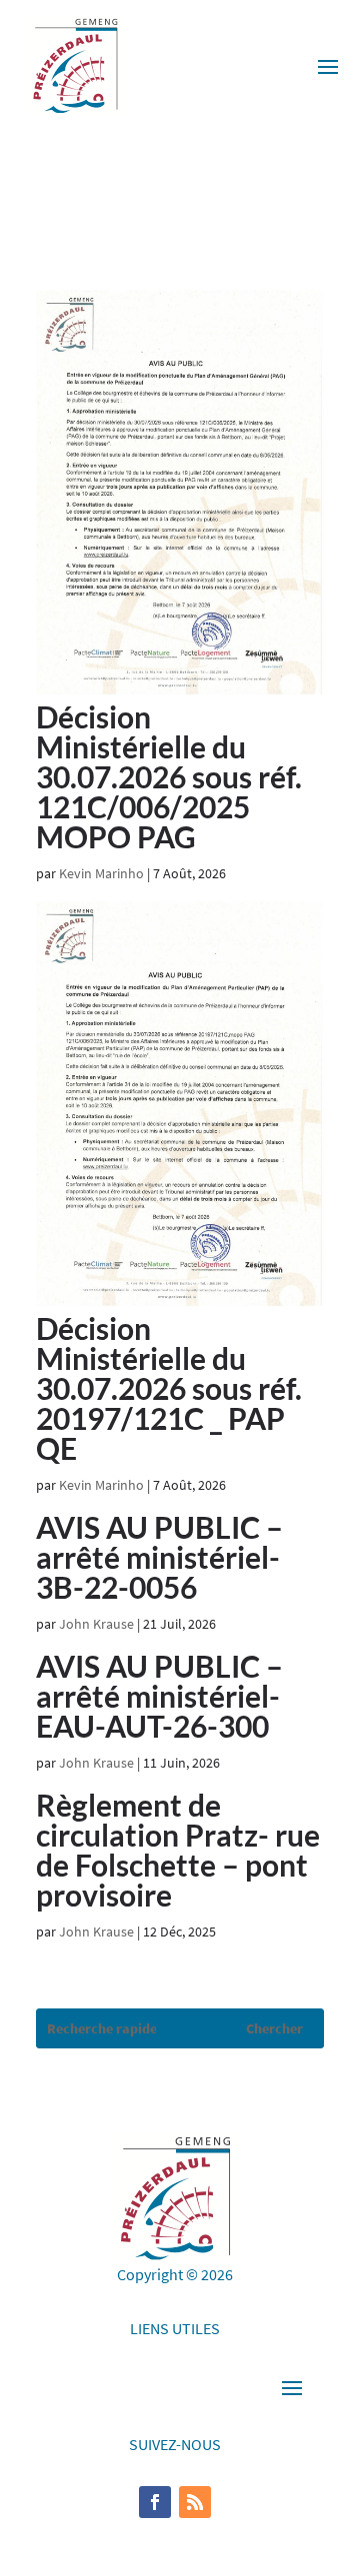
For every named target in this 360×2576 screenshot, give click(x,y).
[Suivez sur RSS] (195, 2502)
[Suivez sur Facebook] (155, 2502)
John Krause (96, 1624)
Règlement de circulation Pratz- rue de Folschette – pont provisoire (178, 1850)
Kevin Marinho (101, 873)
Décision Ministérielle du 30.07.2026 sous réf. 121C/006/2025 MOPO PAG (169, 776)
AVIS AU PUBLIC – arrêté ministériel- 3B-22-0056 (159, 1557)
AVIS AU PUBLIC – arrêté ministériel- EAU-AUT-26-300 (159, 1696)
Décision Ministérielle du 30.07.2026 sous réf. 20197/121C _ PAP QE (169, 1388)
